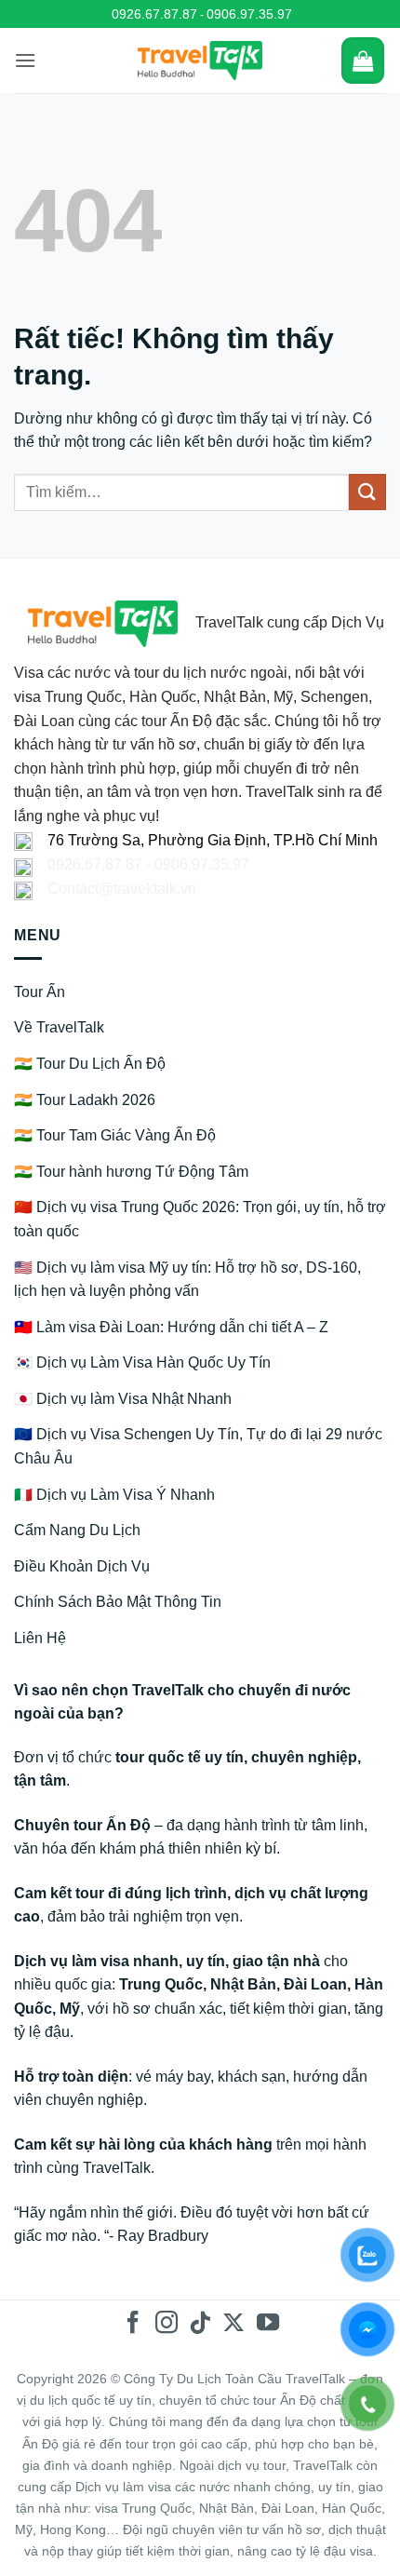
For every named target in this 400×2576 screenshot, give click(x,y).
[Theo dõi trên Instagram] (167, 2324)
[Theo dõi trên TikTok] (200, 2324)
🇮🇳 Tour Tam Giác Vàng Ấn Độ (115, 1135)
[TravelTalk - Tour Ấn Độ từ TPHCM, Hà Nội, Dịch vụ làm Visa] (200, 61)
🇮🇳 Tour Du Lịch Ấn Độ (90, 1064)
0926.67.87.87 (154, 14)
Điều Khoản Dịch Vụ (82, 1566)
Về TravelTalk (59, 1027)
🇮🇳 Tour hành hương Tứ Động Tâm (131, 1172)
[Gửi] (367, 492)
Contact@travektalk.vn (122, 889)
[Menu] (25, 60)
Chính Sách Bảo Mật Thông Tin (118, 1602)
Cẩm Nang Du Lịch (77, 1530)
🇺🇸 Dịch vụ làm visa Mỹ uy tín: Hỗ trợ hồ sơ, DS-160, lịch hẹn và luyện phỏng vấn (187, 1280)
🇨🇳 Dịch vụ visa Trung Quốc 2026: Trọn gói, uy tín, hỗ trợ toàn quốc (200, 1219)
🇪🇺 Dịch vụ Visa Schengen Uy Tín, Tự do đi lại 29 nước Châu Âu (198, 1446)
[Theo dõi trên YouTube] (267, 2324)
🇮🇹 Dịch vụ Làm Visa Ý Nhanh (114, 1495)
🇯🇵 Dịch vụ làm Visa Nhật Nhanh (123, 1399)
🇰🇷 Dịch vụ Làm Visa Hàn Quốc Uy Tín (142, 1362)
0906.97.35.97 (249, 14)
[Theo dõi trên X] (233, 2324)
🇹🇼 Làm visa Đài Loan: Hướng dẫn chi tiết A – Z (171, 1327)
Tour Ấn (40, 992)
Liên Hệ (40, 1638)
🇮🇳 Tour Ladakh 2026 (85, 1100)
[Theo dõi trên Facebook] (132, 2324)
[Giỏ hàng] (363, 61)
